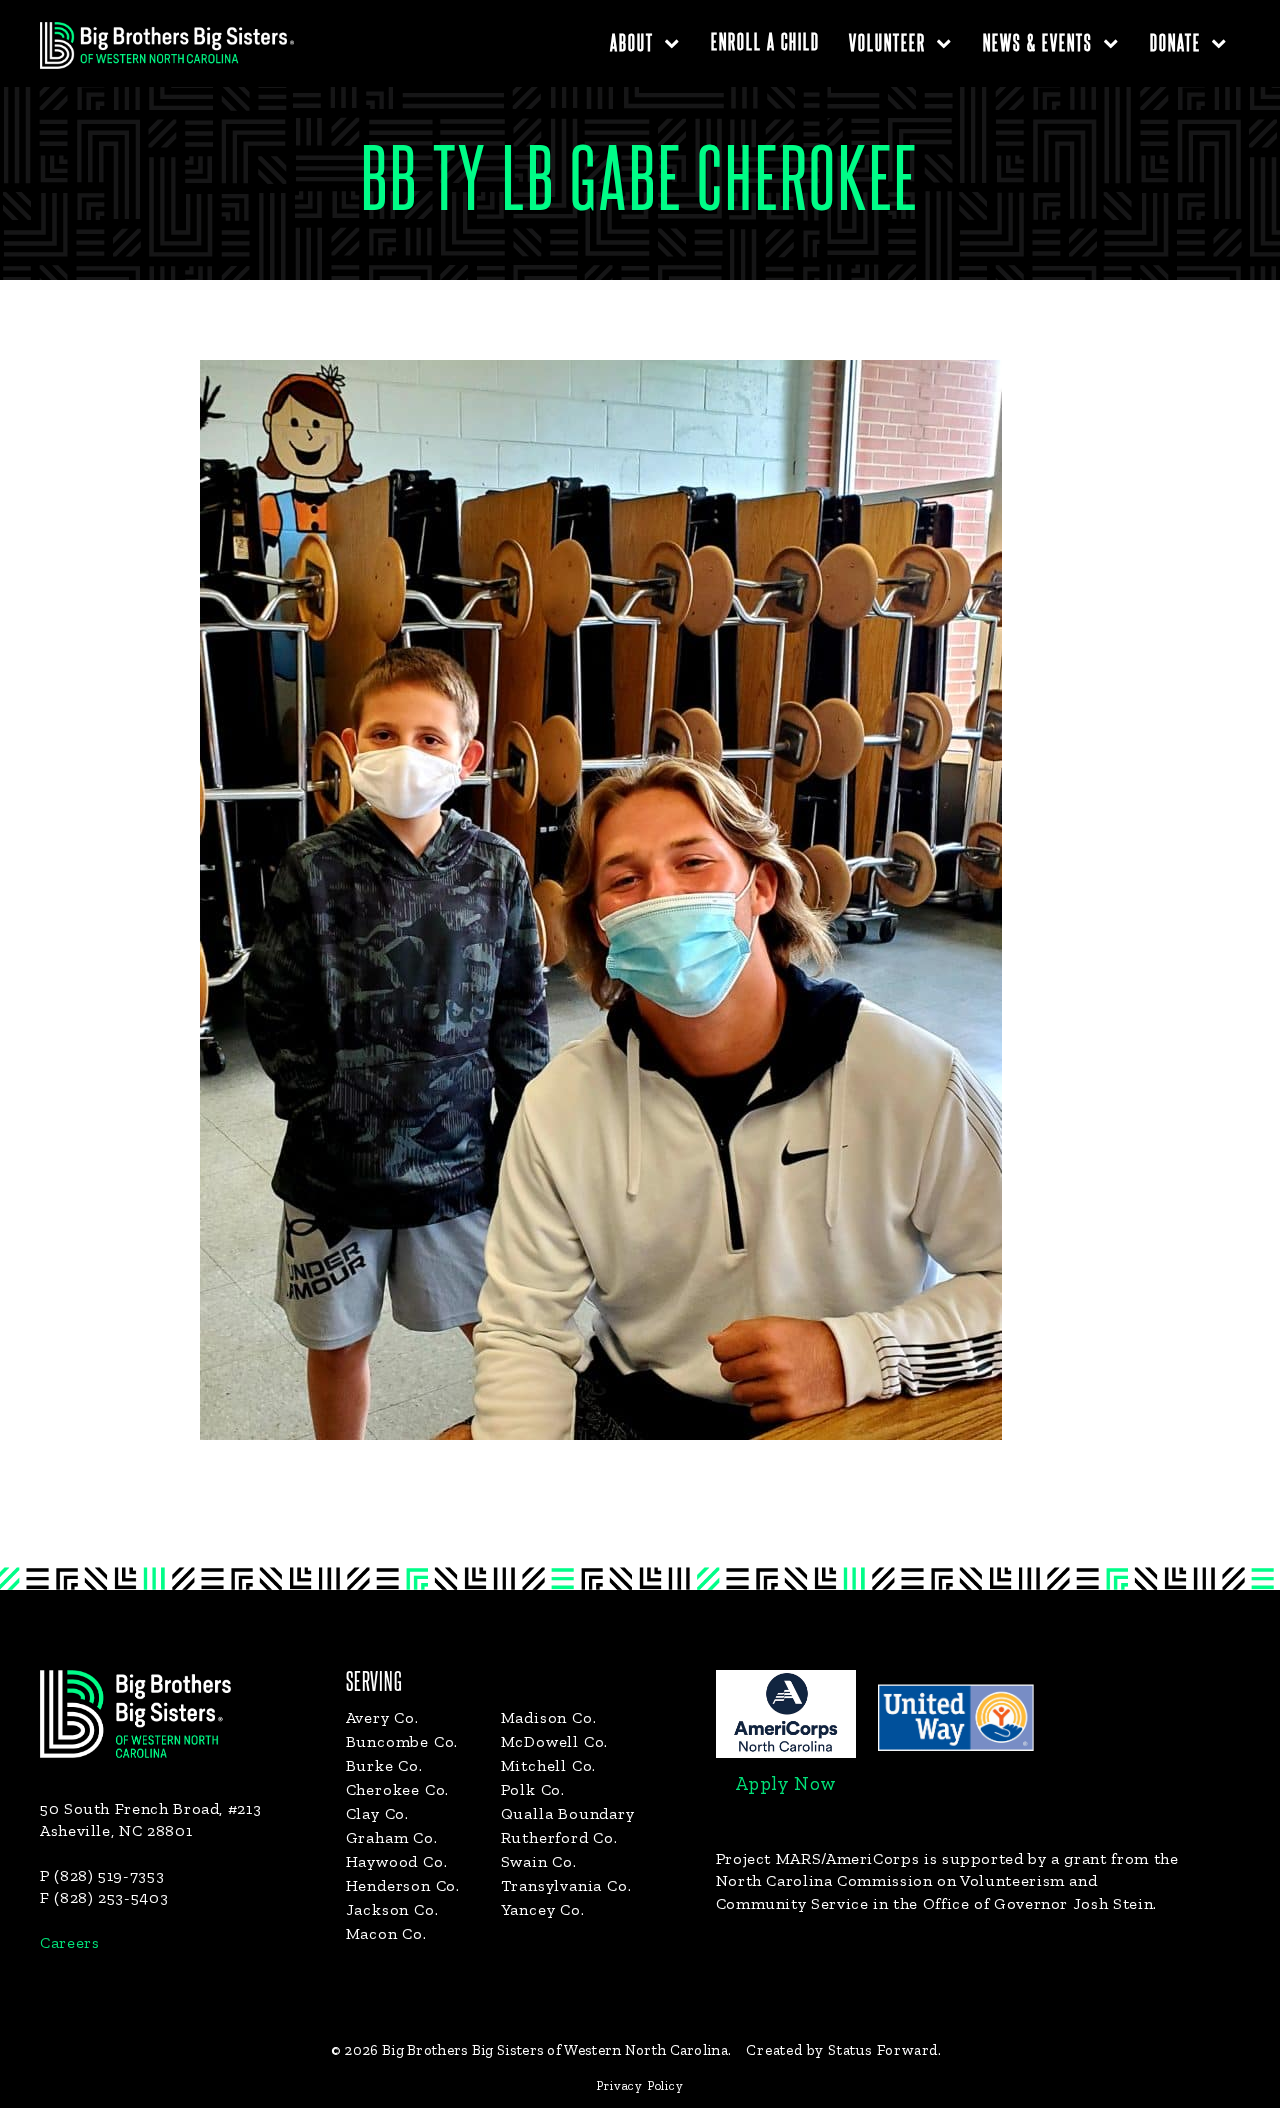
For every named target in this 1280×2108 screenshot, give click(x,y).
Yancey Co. (543, 1909)
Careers (69, 1942)
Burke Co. (384, 1765)
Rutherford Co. (559, 1837)
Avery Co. (382, 1717)
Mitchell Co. (549, 1765)
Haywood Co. (397, 1861)
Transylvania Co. (566, 1885)
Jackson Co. (392, 1909)
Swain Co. (539, 1861)
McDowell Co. (555, 1741)
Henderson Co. (403, 1885)
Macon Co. (386, 1933)
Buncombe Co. (402, 1741)
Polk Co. (533, 1789)
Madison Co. (549, 1717)
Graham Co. (392, 1837)
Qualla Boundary (568, 1813)
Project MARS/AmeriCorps (818, 1858)
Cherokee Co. (398, 1789)
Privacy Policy (639, 2085)
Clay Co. (377, 1813)
